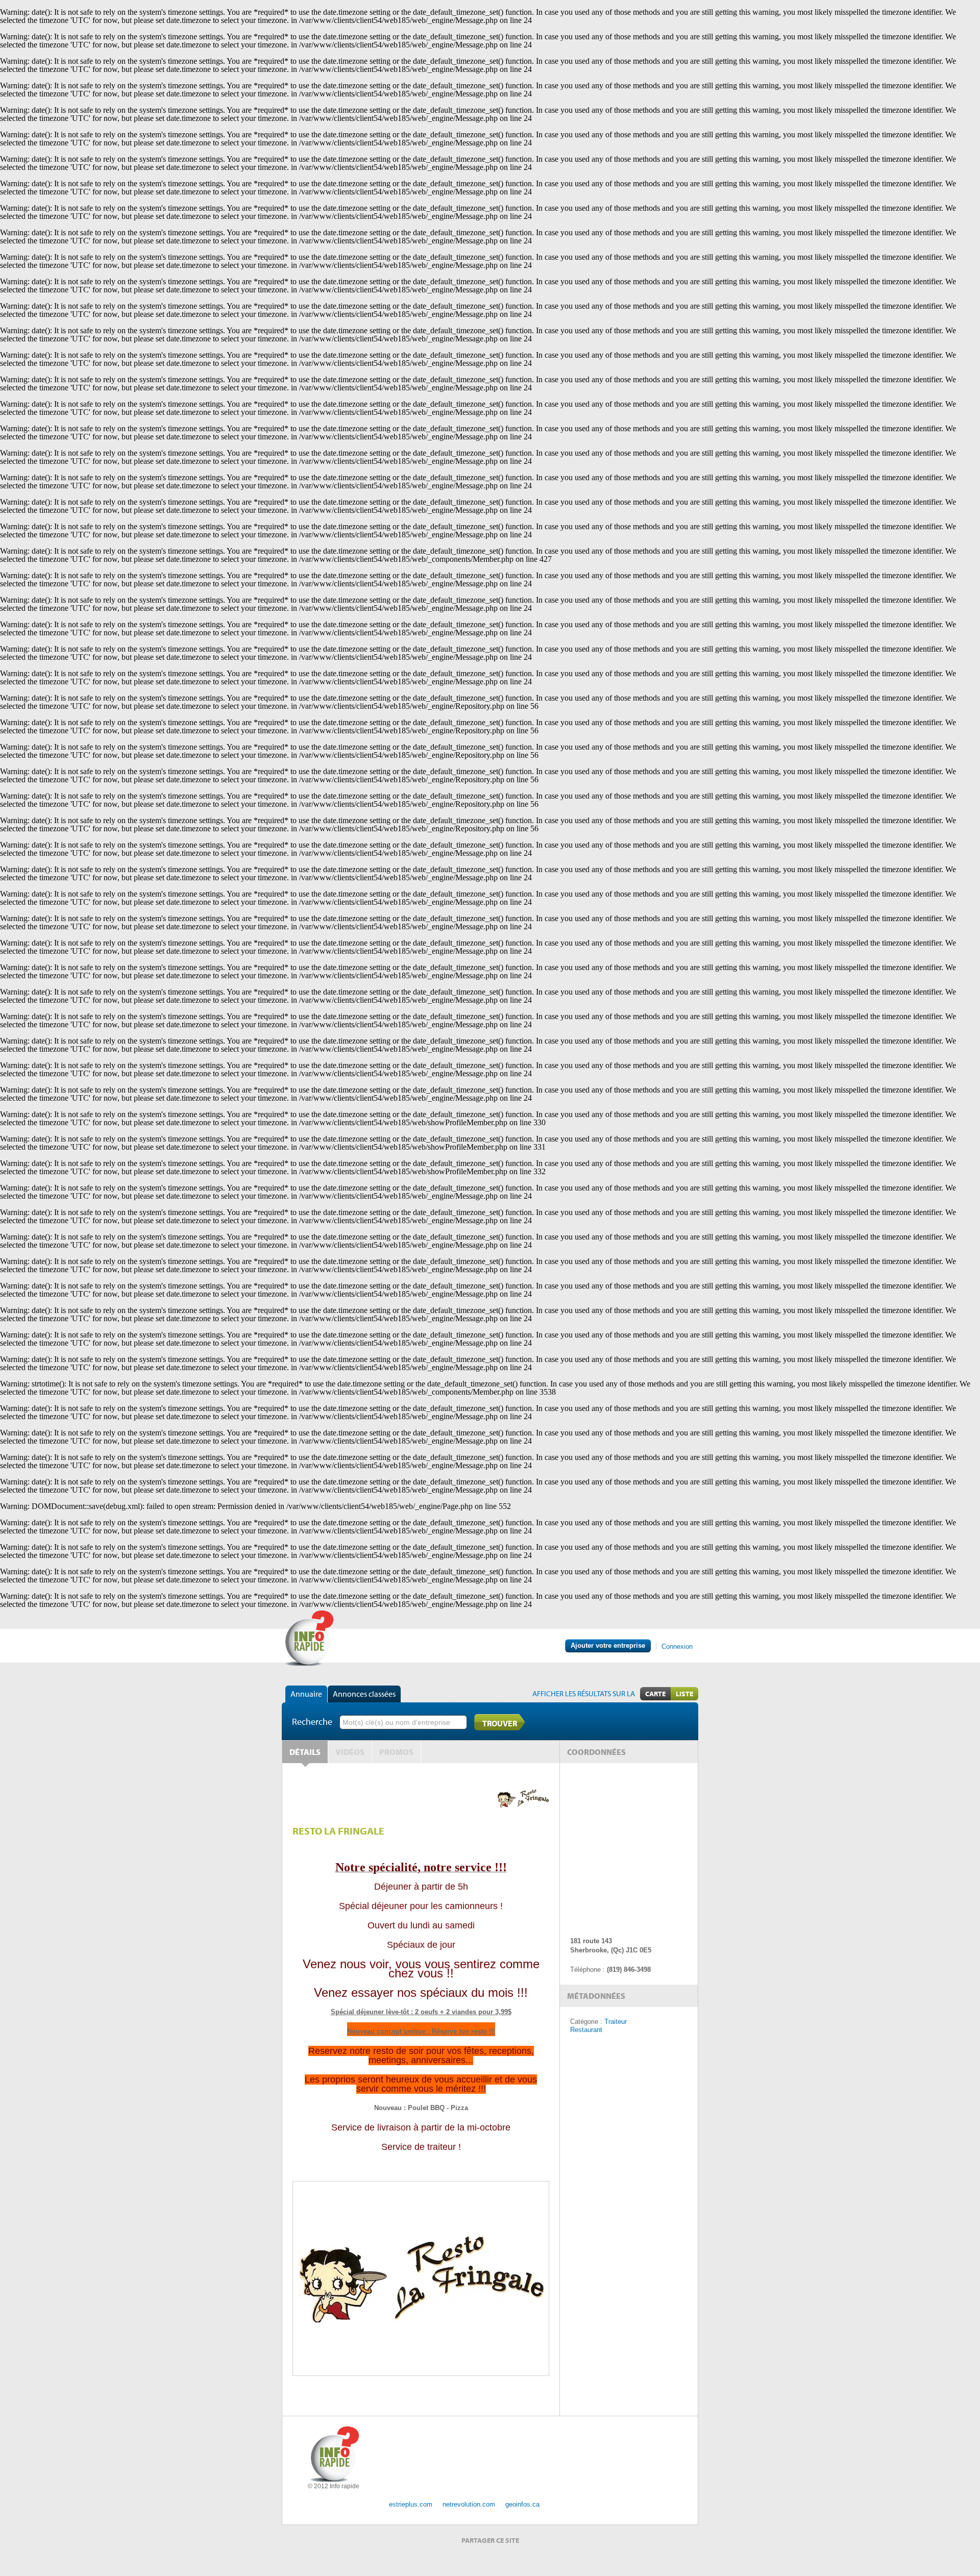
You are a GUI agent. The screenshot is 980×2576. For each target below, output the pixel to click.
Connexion (677, 1646)
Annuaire (306, 1694)
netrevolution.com (469, 2504)
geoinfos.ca (522, 2504)
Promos (396, 1752)
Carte (655, 1694)
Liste (684, 1694)
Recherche (312, 1722)
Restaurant (586, 2030)
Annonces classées (364, 1694)
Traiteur (616, 2022)
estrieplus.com (411, 2504)
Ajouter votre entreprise (608, 1645)
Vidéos (350, 1752)
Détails (305, 1752)
